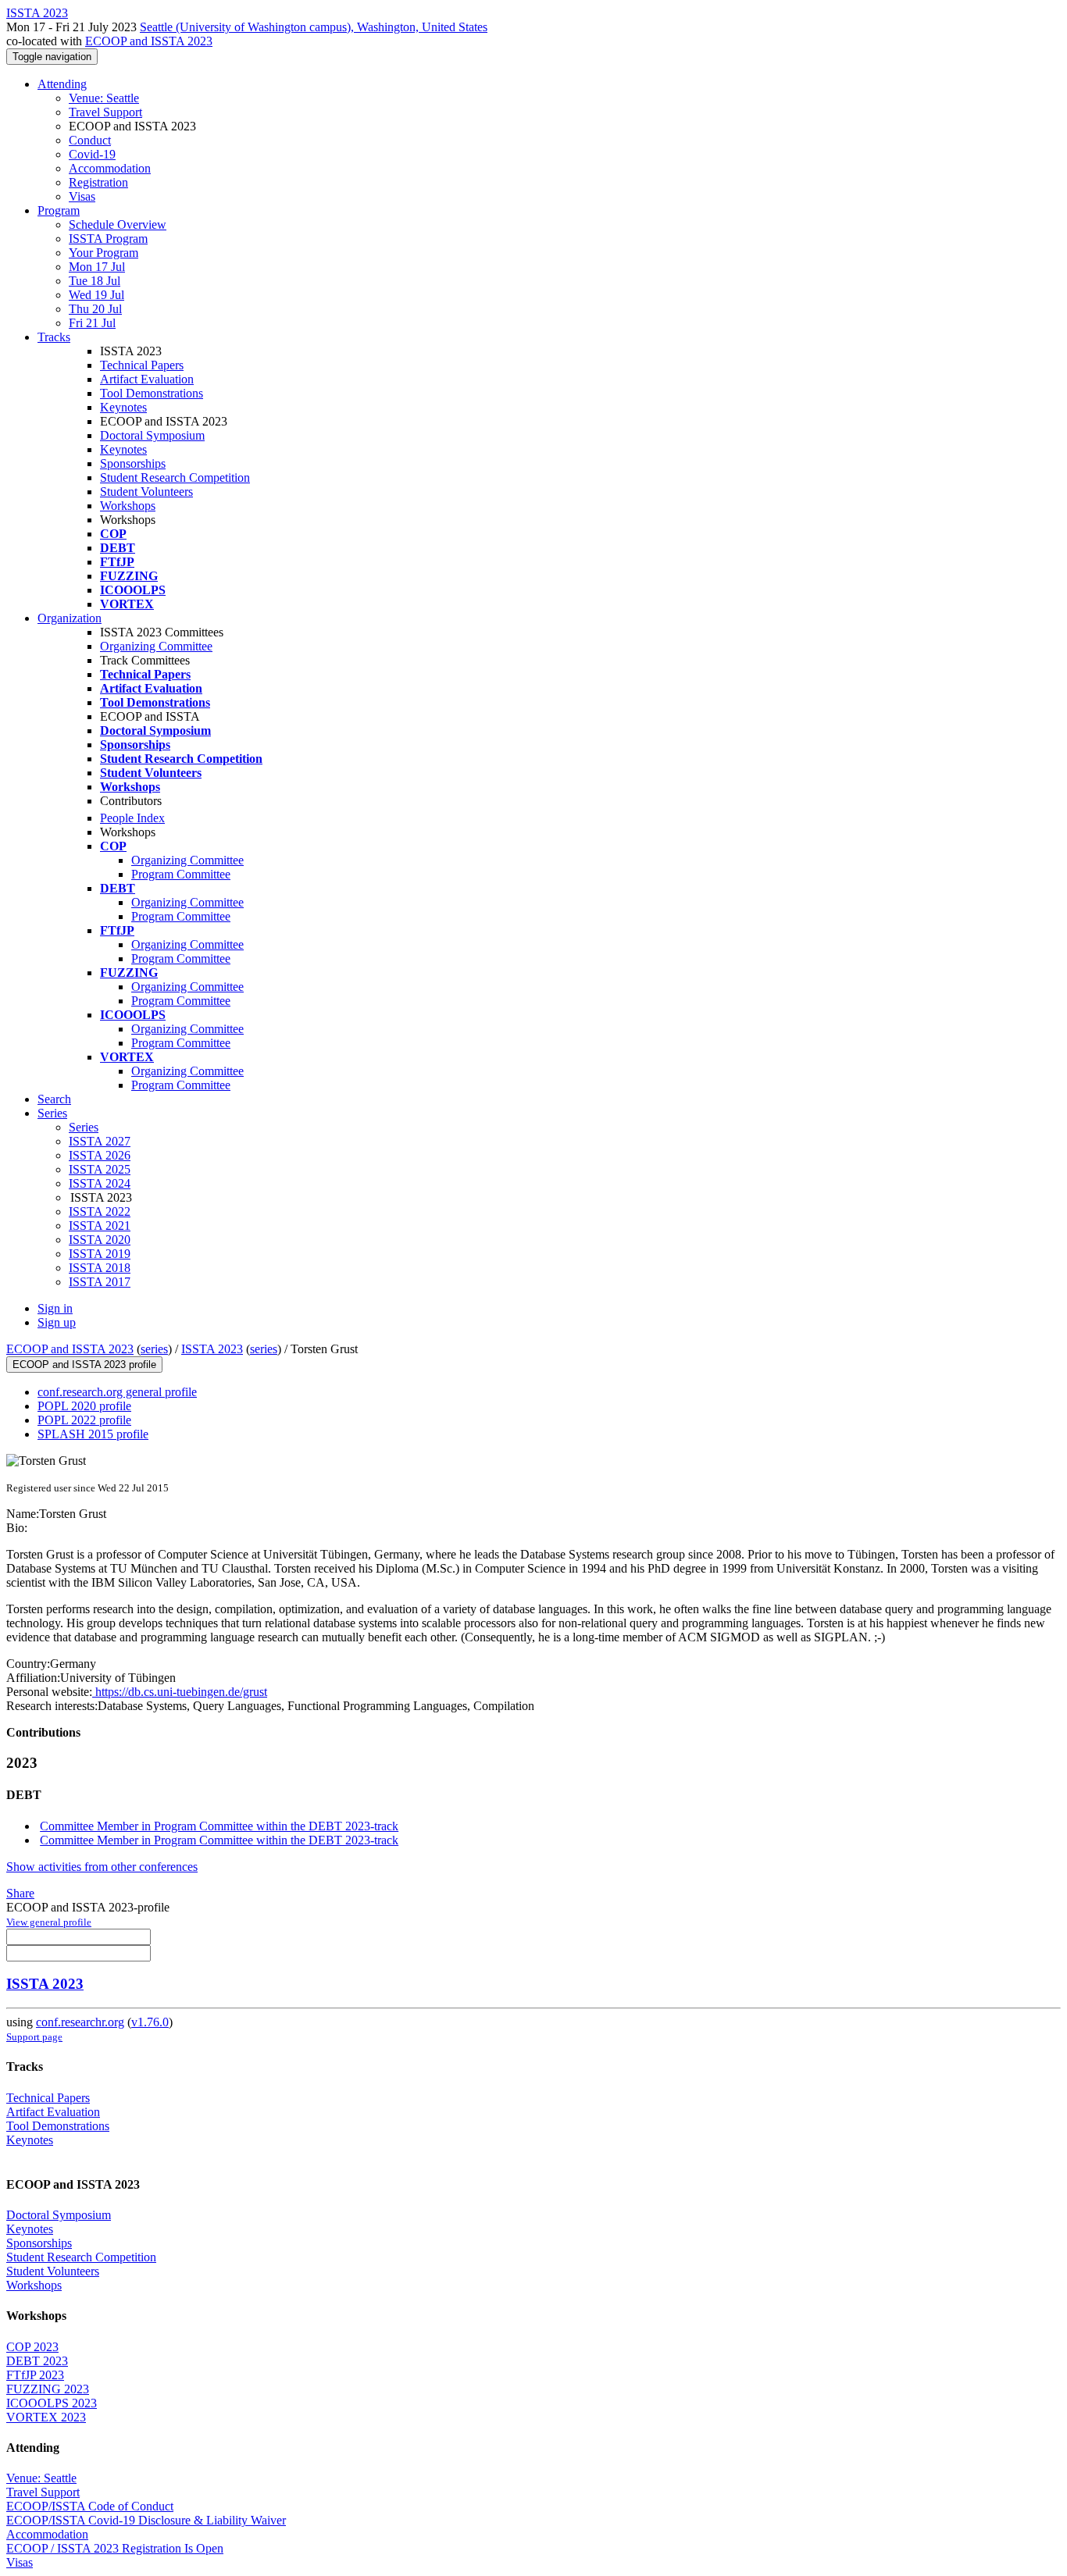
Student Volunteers (146, 492)
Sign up (57, 1322)
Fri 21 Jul (92, 323)
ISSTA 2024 (100, 1183)
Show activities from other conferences (102, 1867)
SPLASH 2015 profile (93, 1434)
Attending (62, 84)
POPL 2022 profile (84, 1420)
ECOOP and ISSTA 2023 (149, 41)
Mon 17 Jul (97, 267)
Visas (82, 196)
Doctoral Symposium (152, 435)
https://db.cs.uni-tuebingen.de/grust (180, 1692)
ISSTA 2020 (100, 1240)
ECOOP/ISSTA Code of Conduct (90, 2506)
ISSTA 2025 (100, 1169)
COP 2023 (32, 2347)
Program (59, 210)
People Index (132, 818)
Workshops (128, 506)
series (154, 1349)
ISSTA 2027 (100, 1141)
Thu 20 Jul (95, 309)
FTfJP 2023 (35, 2375)
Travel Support (105, 112)
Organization (70, 618)
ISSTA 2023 (212, 1349)
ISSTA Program (108, 239)
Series (84, 1127)
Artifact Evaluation (147, 379)
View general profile (49, 1922)
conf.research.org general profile (117, 1392)
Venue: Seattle (104, 98)
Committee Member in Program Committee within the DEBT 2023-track (219, 1826)
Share (20, 1893)
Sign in (55, 1308)
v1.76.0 (150, 2022)
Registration (98, 182)
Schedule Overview (118, 224)
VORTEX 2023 (46, 2417)
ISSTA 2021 (100, 1226)
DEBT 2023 (37, 2361)
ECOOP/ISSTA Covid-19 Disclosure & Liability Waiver (146, 2520)
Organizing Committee (156, 646)
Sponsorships (133, 463)
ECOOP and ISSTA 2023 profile (84, 1365)
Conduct (90, 140)
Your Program (103, 253)
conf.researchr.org (80, 2022)
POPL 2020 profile (84, 1406)
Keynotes (123, 407)
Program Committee (181, 874)
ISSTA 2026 (100, 1155)
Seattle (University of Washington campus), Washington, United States (314, 27)
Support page (34, 2037)
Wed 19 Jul (96, 295)
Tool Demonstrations (152, 393)
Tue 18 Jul (95, 281)
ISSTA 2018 (100, 1268)
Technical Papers (142, 365)
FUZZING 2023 (48, 2389)
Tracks (54, 337)
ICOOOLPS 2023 (52, 2403)
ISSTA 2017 (100, 1282)
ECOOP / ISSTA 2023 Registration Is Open (115, 2548)
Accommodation (110, 168)
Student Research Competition (175, 477)
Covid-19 (92, 154)
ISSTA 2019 (100, 1254)
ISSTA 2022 (100, 1211)
